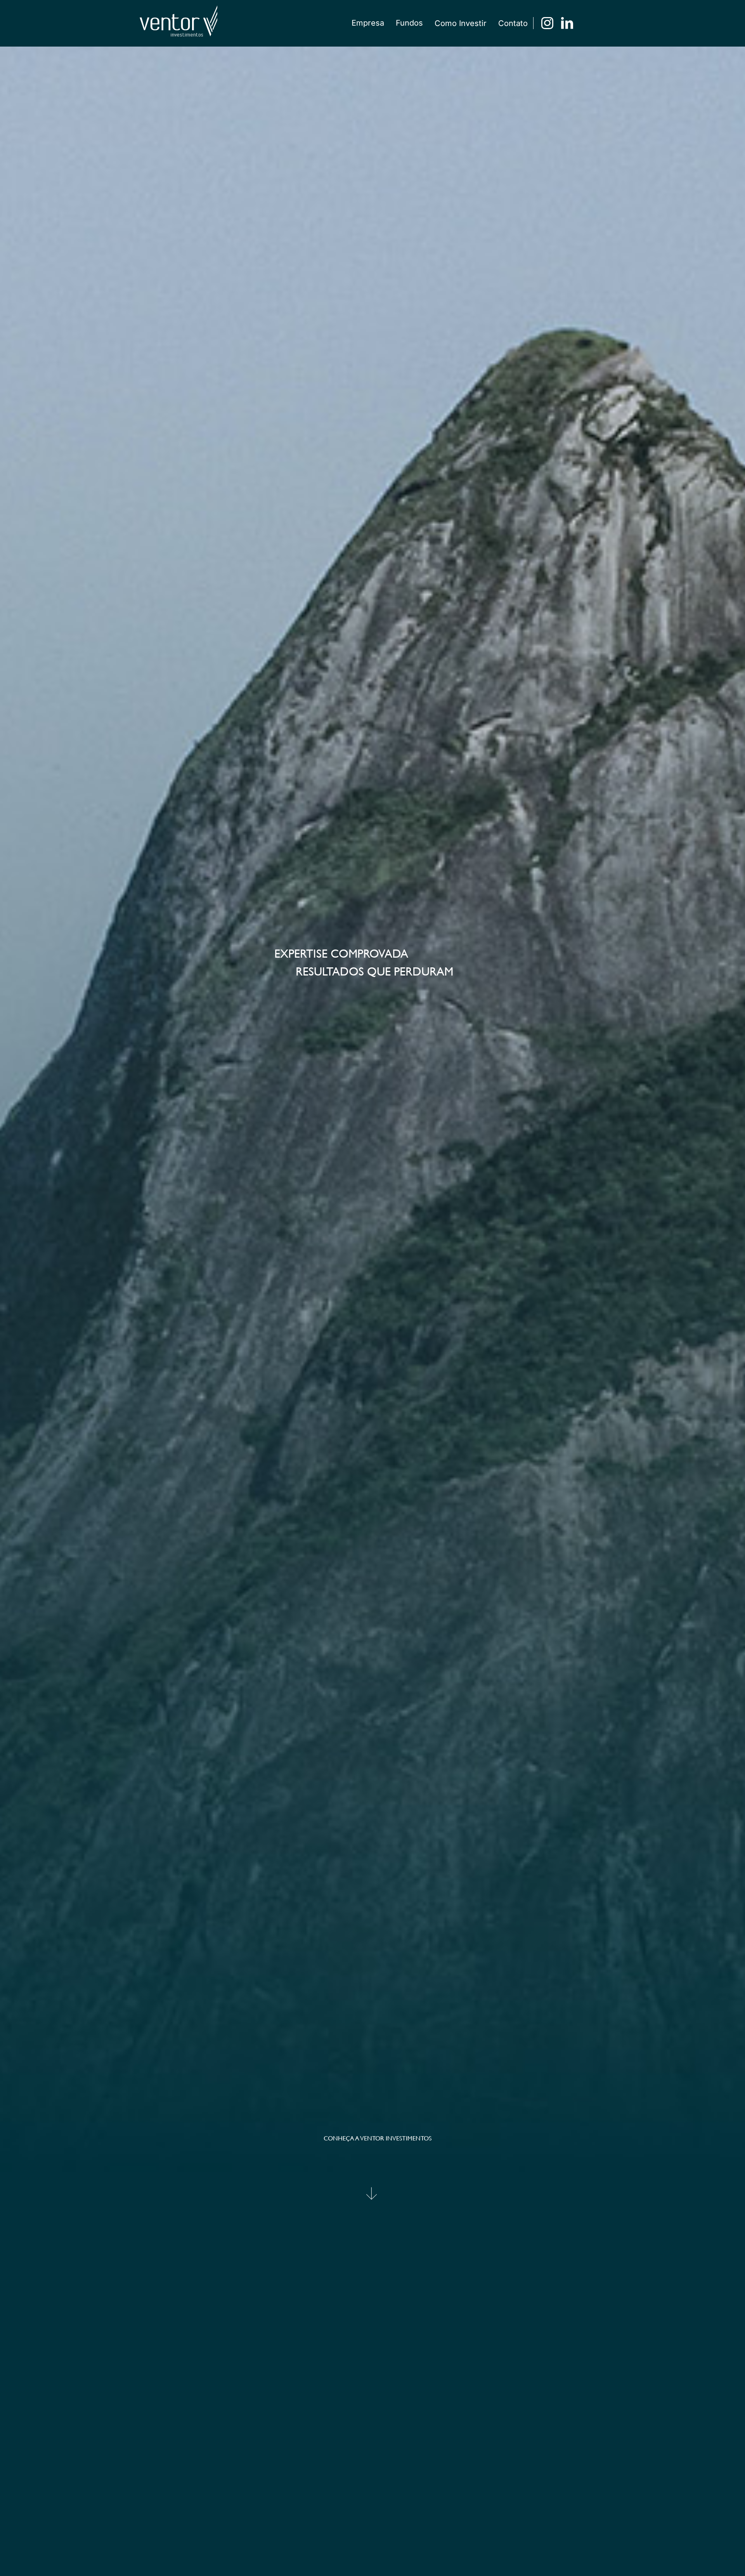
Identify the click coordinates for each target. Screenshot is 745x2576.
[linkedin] (567, 23)
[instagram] (547, 23)
